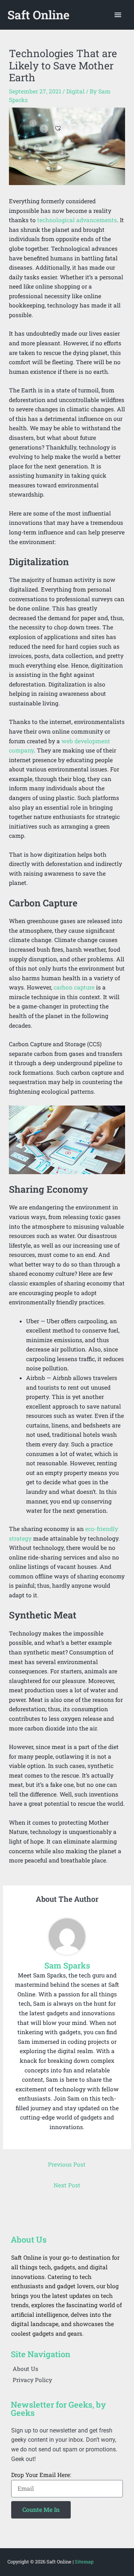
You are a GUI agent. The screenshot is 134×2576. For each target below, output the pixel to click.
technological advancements (77, 220)
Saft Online (39, 15)
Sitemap (84, 2562)
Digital (75, 91)
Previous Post (67, 2164)
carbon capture (74, 987)
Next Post (67, 2185)
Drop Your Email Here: (41, 2475)
